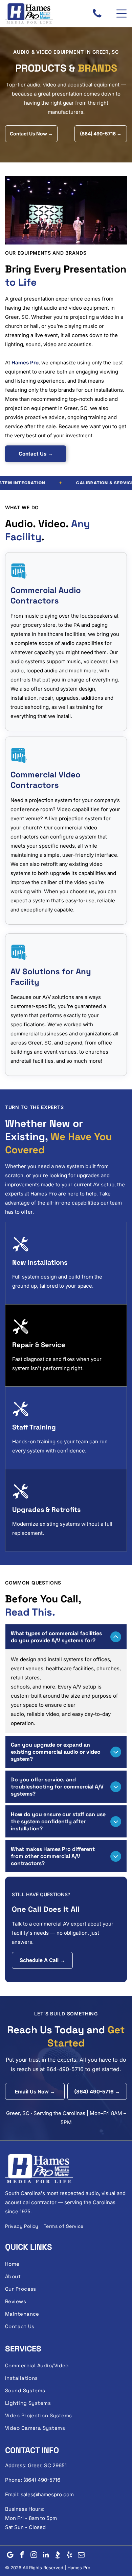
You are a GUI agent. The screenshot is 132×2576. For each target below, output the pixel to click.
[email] (81, 2556)
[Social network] (58, 2556)
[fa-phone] (97, 17)
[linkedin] (46, 2556)
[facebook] (22, 2556)
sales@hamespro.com (47, 2494)
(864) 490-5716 (42, 2480)
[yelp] (69, 2556)
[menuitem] (24, 2226)
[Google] (10, 2556)
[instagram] (34, 2556)
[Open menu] (122, 14)
